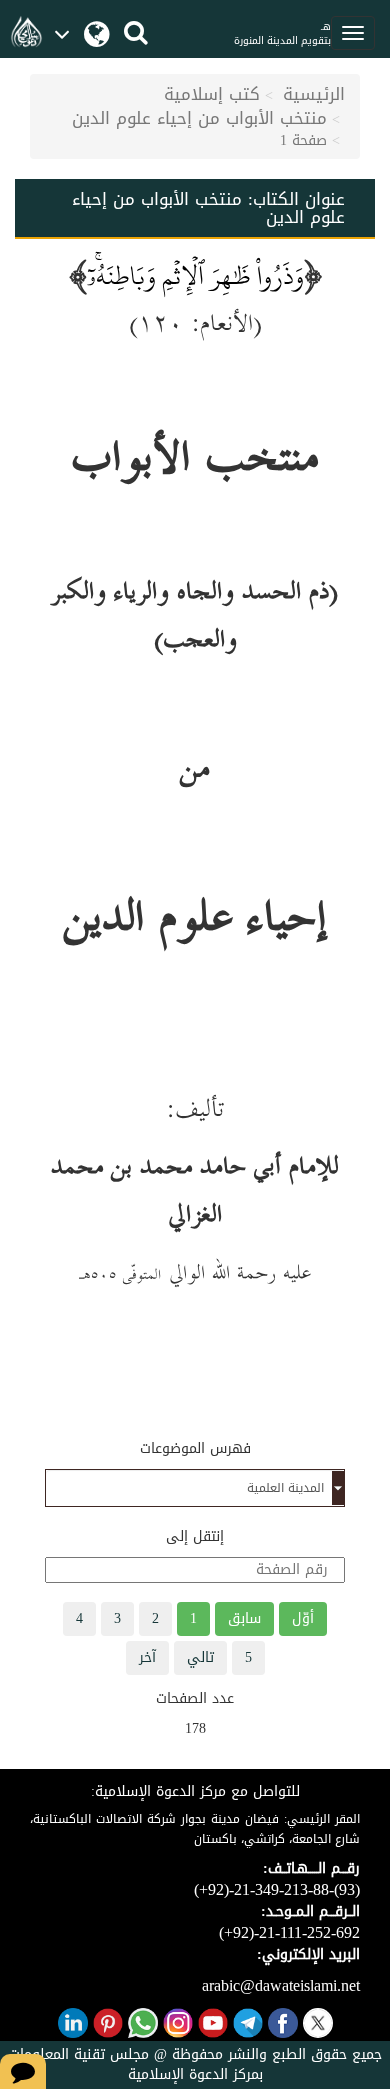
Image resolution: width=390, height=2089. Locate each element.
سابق (244, 1618)
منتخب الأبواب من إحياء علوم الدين (199, 118)
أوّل (303, 1618)
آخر (147, 1657)
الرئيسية (314, 94)
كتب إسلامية (212, 94)
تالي (200, 1657)
